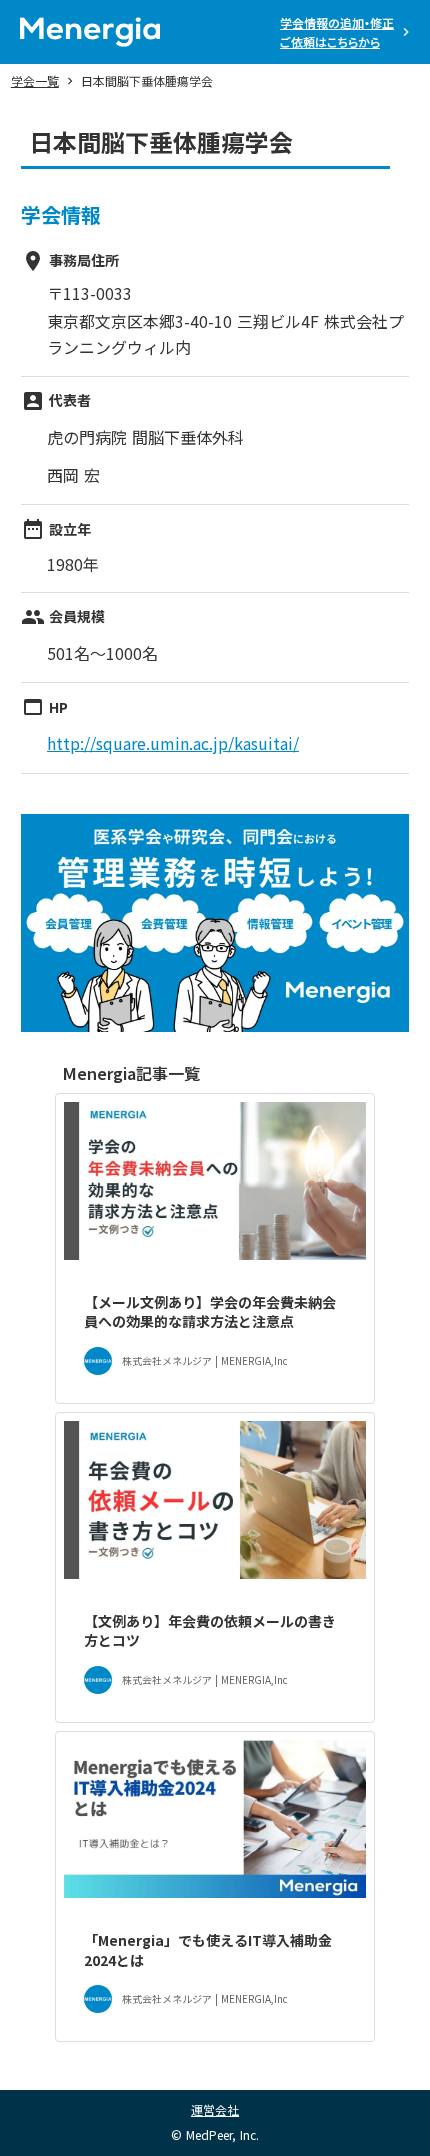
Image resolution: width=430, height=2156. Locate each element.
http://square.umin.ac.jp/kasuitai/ (173, 743)
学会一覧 (35, 81)
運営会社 (215, 2110)
